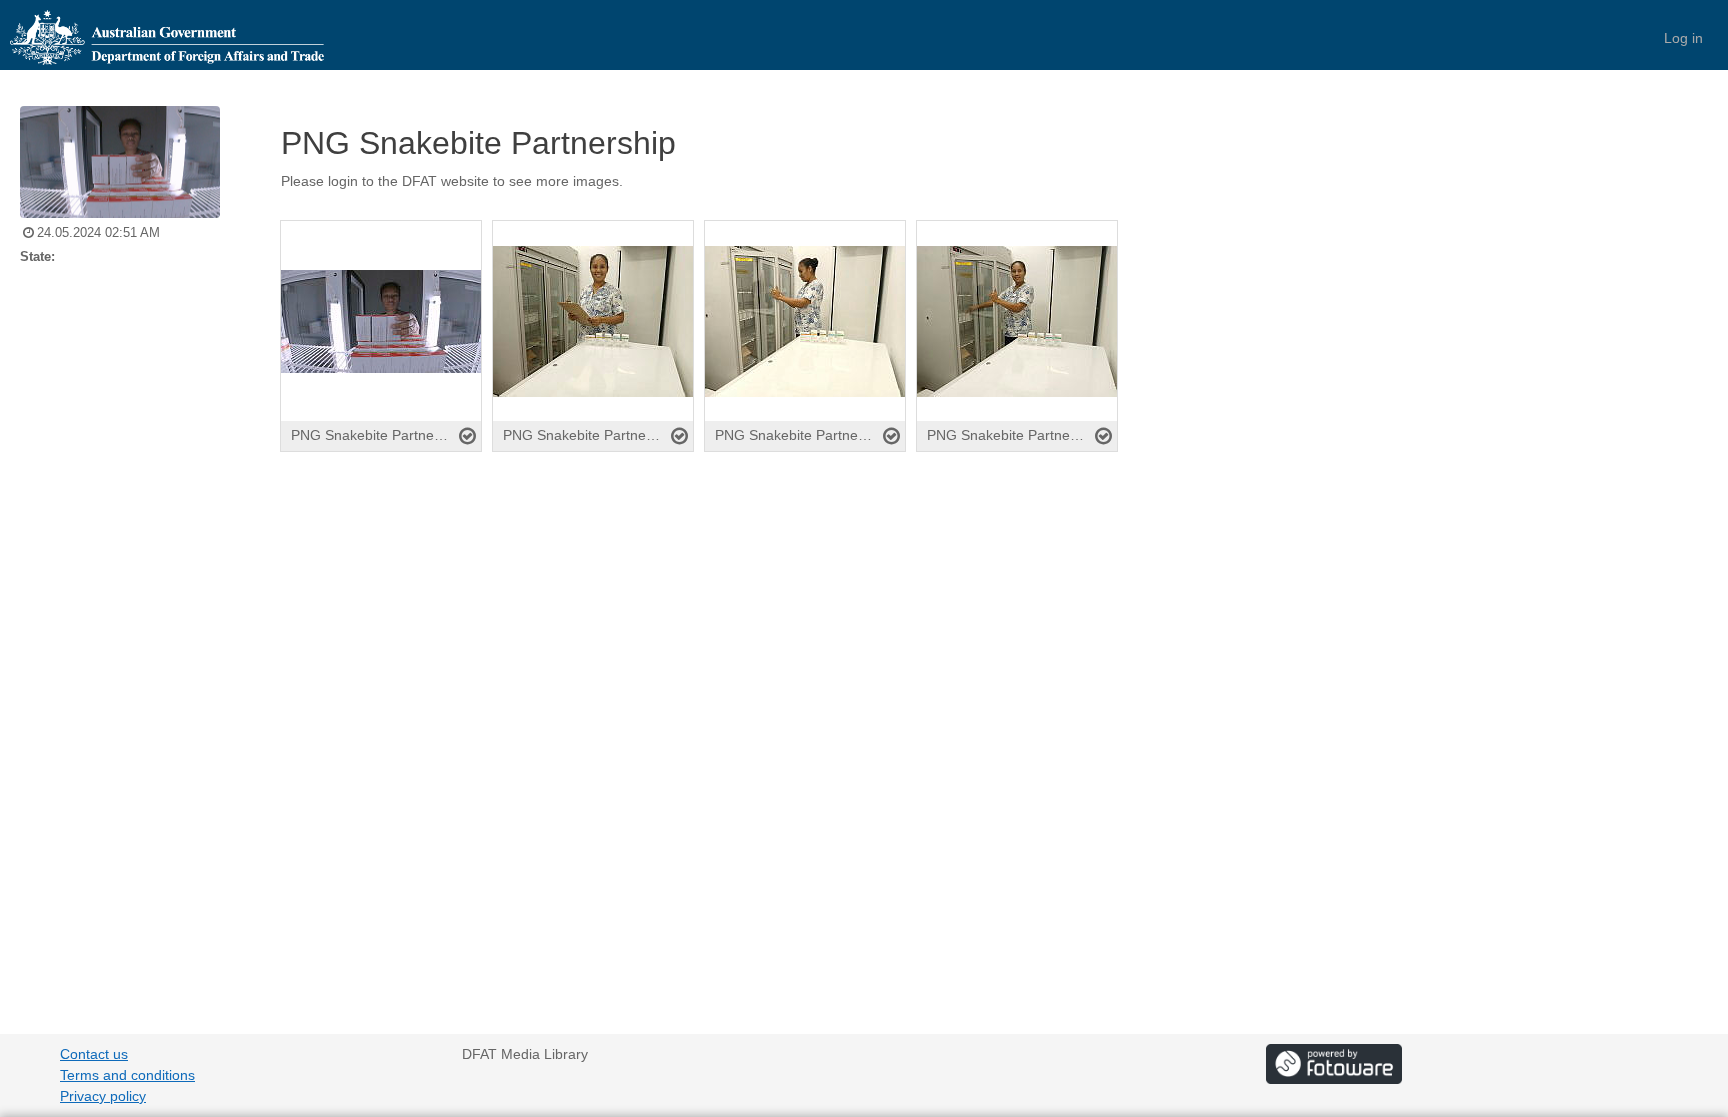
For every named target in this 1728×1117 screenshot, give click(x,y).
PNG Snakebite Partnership (478, 143)
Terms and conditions (127, 1075)
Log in (1683, 38)
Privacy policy (103, 1096)
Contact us (94, 1054)
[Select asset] (467, 436)
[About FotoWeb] (1334, 1063)
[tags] (989, 200)
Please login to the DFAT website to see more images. (452, 181)
